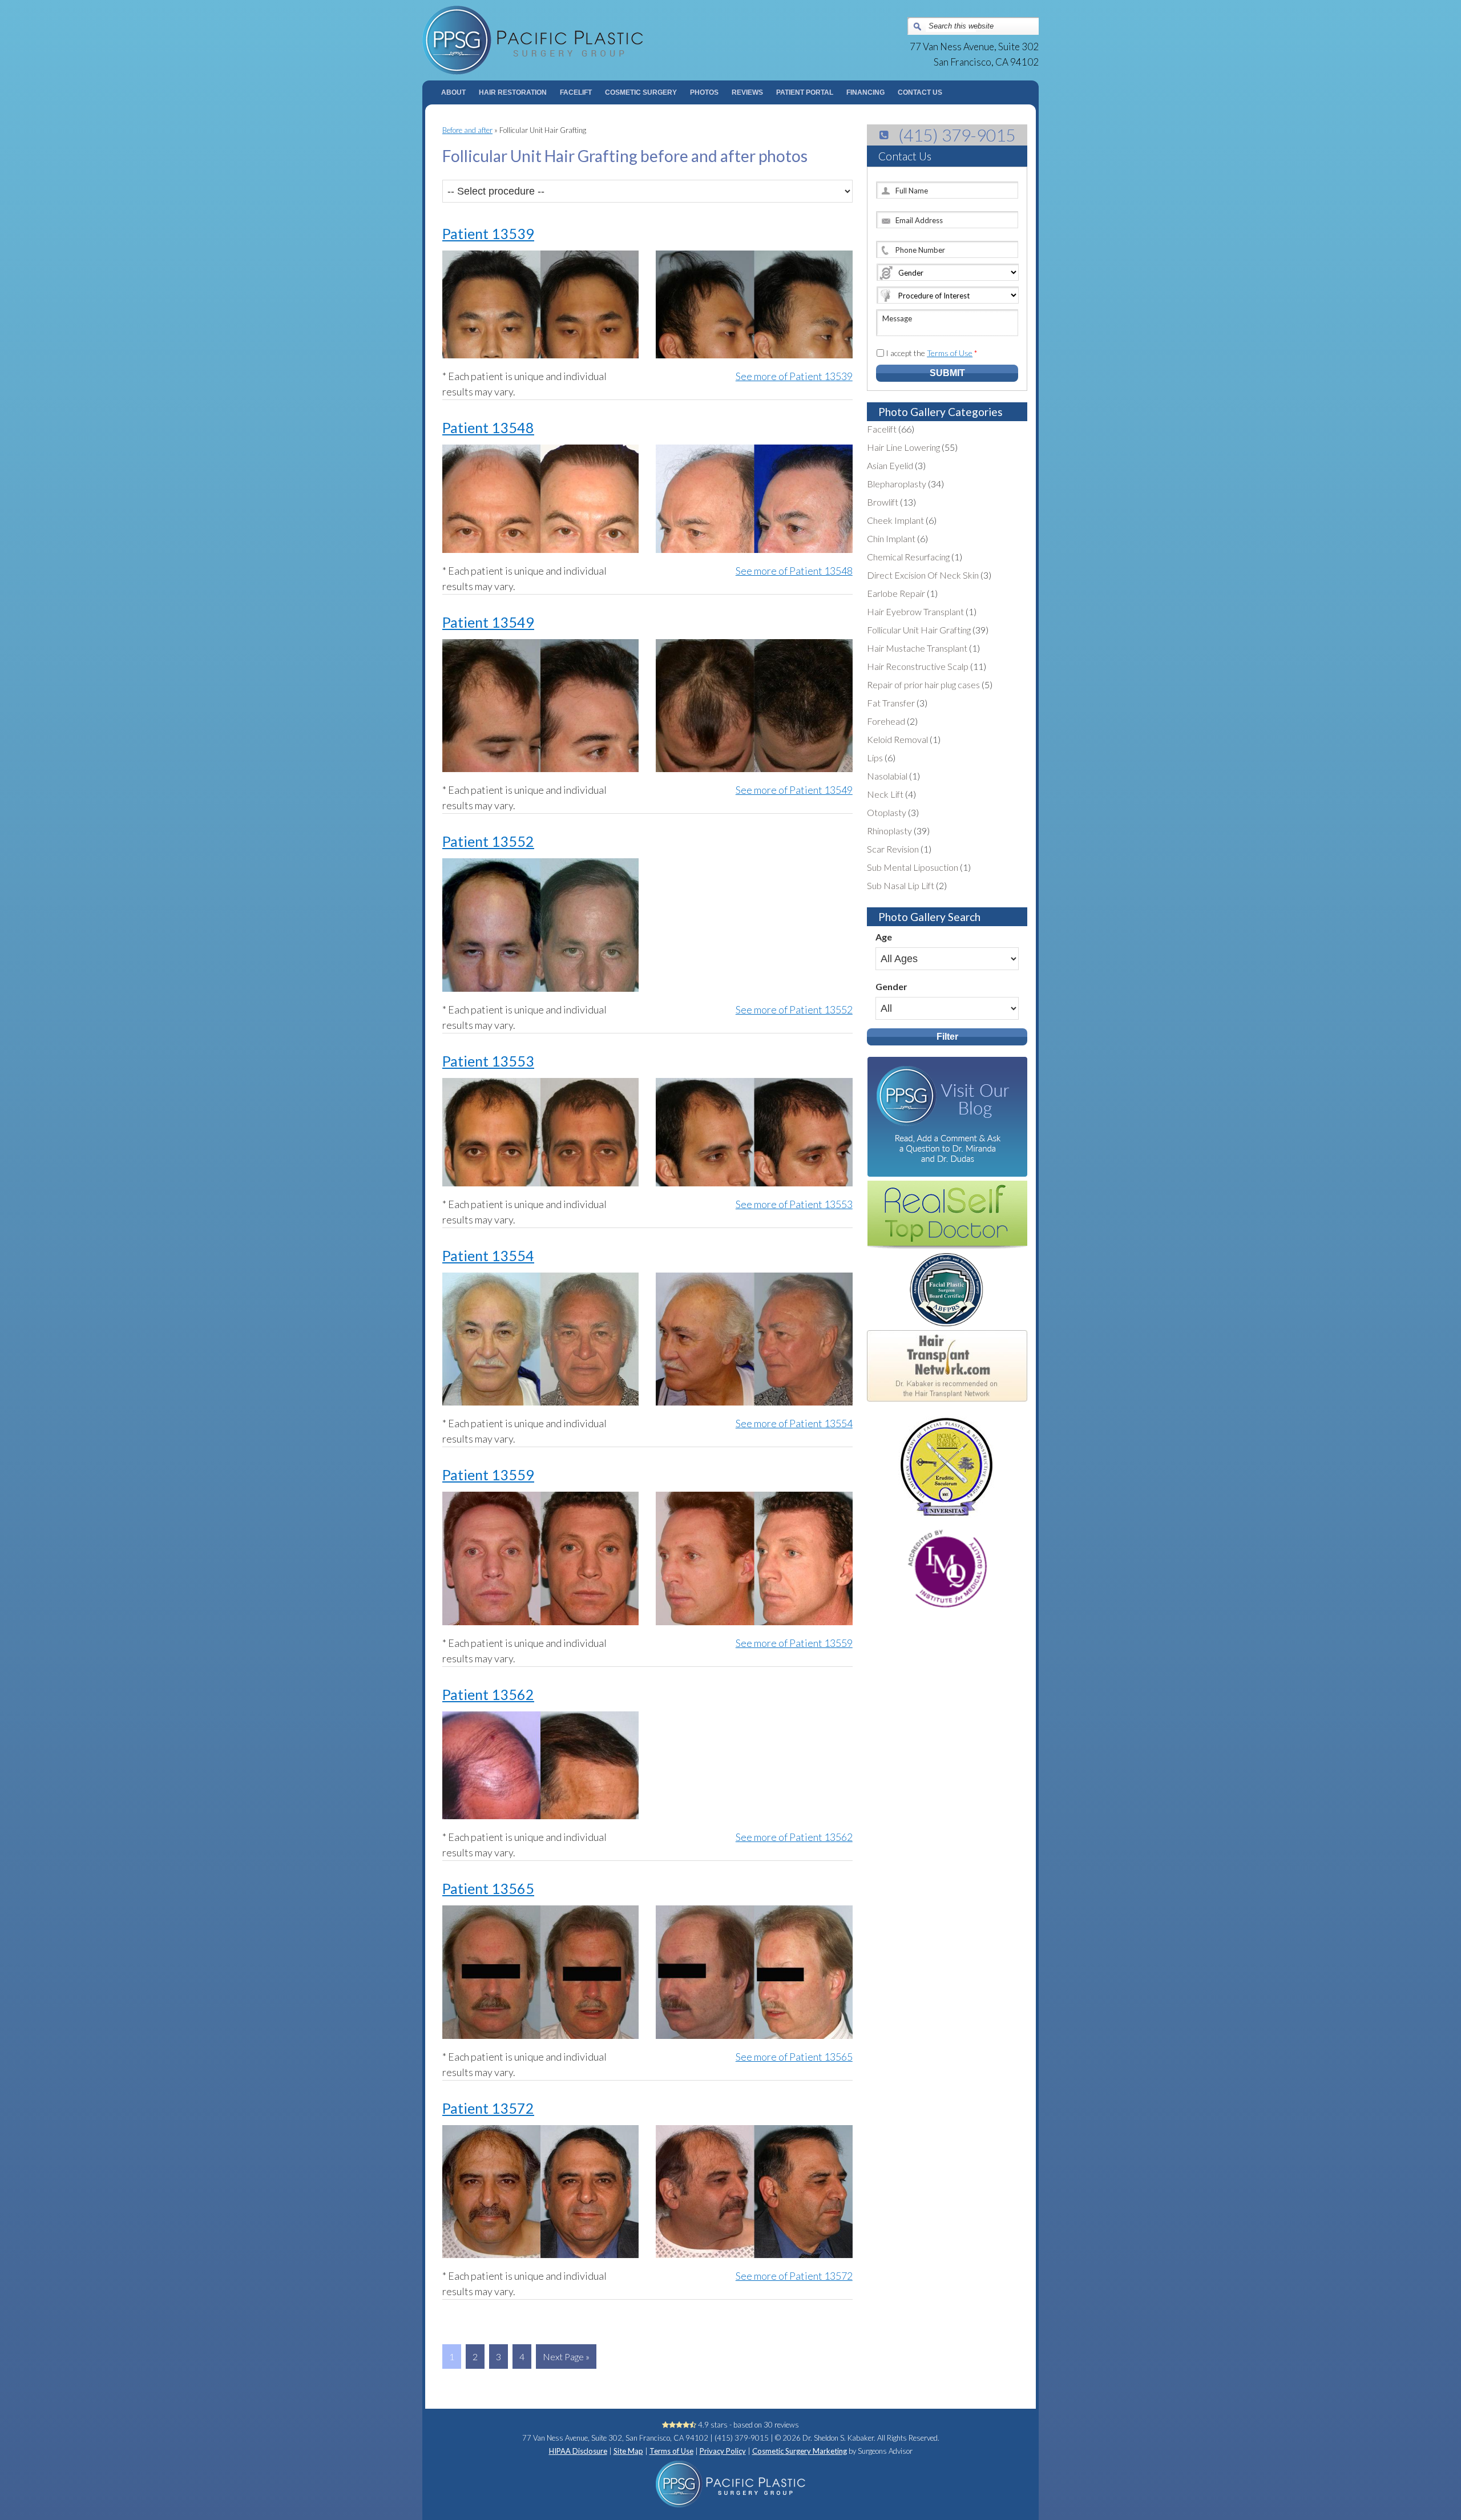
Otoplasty (887, 812)
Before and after (467, 130)
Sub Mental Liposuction (913, 867)
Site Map (628, 2451)
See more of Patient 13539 (794, 376)
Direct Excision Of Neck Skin (923, 575)
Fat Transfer (891, 703)
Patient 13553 (488, 1061)
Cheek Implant (895, 520)
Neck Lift (885, 794)
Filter (947, 1037)
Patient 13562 (488, 1694)
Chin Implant (891, 538)
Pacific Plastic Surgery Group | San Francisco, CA (577, 40)
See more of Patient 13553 (794, 1204)
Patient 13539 (488, 233)
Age (884, 937)
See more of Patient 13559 (794, 1643)
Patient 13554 (488, 1255)
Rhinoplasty (889, 831)
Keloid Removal (897, 739)
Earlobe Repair (896, 593)
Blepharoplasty (897, 484)
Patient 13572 (488, 2108)
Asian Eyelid (890, 465)
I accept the (932, 353)
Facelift (882, 429)
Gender (891, 986)
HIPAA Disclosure (578, 2451)
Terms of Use (950, 353)
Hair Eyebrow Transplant (915, 611)
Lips (875, 758)
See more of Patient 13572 (794, 2276)
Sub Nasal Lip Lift (901, 885)
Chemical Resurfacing (908, 557)
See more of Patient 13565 (794, 2057)
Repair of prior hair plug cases (923, 684)
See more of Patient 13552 (794, 1009)
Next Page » (566, 2357)
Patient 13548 (488, 427)
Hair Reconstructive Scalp (918, 666)
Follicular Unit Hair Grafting (919, 630)
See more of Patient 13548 (794, 571)
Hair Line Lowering (903, 447)
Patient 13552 (488, 841)
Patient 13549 (488, 622)
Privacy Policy (723, 2451)
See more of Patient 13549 (794, 790)
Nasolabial (887, 776)
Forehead (886, 721)
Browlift (883, 502)
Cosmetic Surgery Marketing (800, 2451)
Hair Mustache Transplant (917, 648)
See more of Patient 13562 (794, 1837)
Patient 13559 (488, 1475)
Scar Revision (893, 849)
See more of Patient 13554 (794, 1423)
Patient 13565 (488, 1888)
